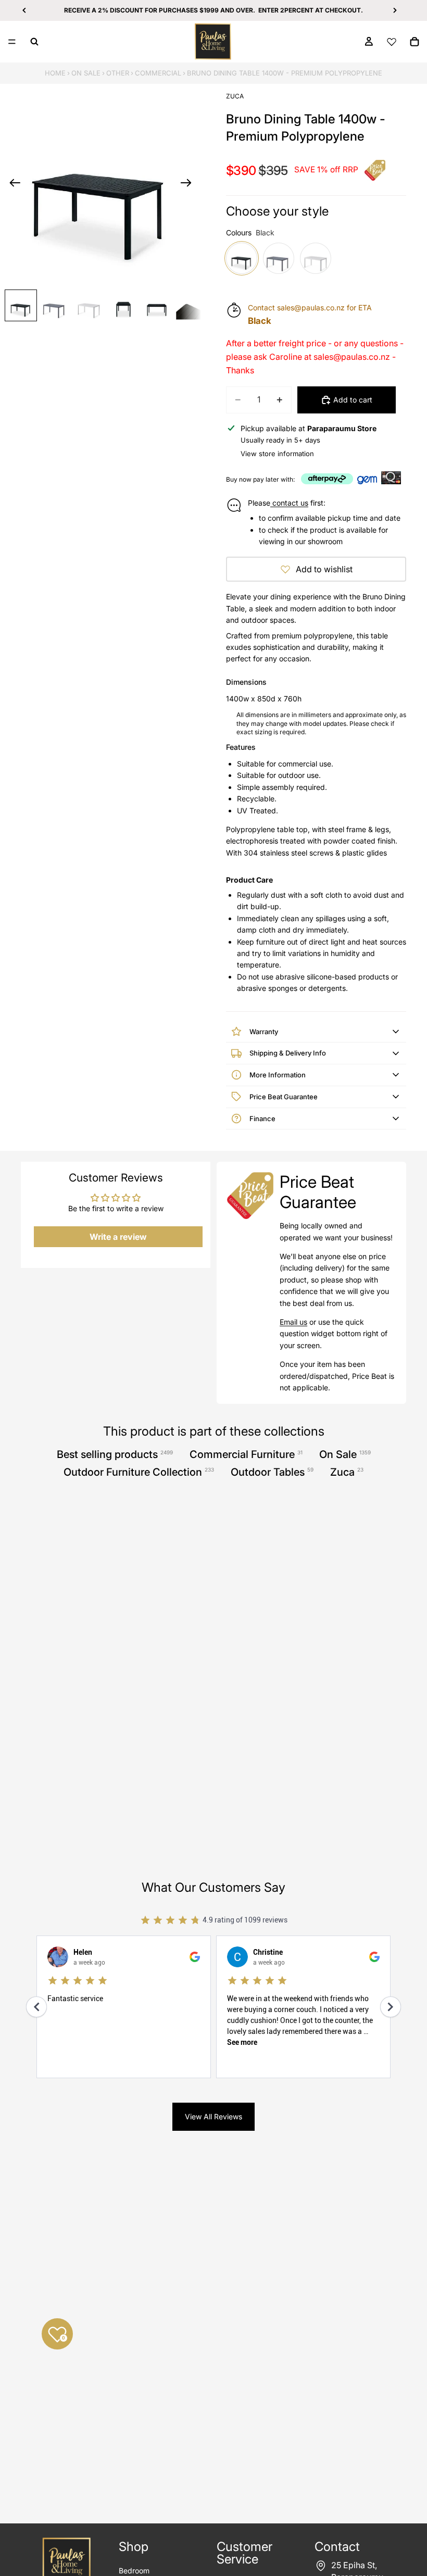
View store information (277, 454)
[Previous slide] (12, 184)
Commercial (158, 73)
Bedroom (134, 2571)
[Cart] (415, 42)
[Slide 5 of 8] (157, 305)
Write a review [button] (118, 1237)
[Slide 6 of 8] (191, 305)
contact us (289, 503)
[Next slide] (189, 184)
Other (118, 73)
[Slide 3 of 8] (89, 305)
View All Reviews (213, 2116)
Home (55, 73)
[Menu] (12, 42)
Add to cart (353, 400)
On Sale (86, 73)
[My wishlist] (392, 42)
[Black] (242, 258)
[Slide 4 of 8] (123, 305)
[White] (316, 258)
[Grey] (279, 258)
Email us (293, 1322)
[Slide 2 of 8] (55, 305)
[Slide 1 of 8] (21, 305)
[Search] (34, 42)
